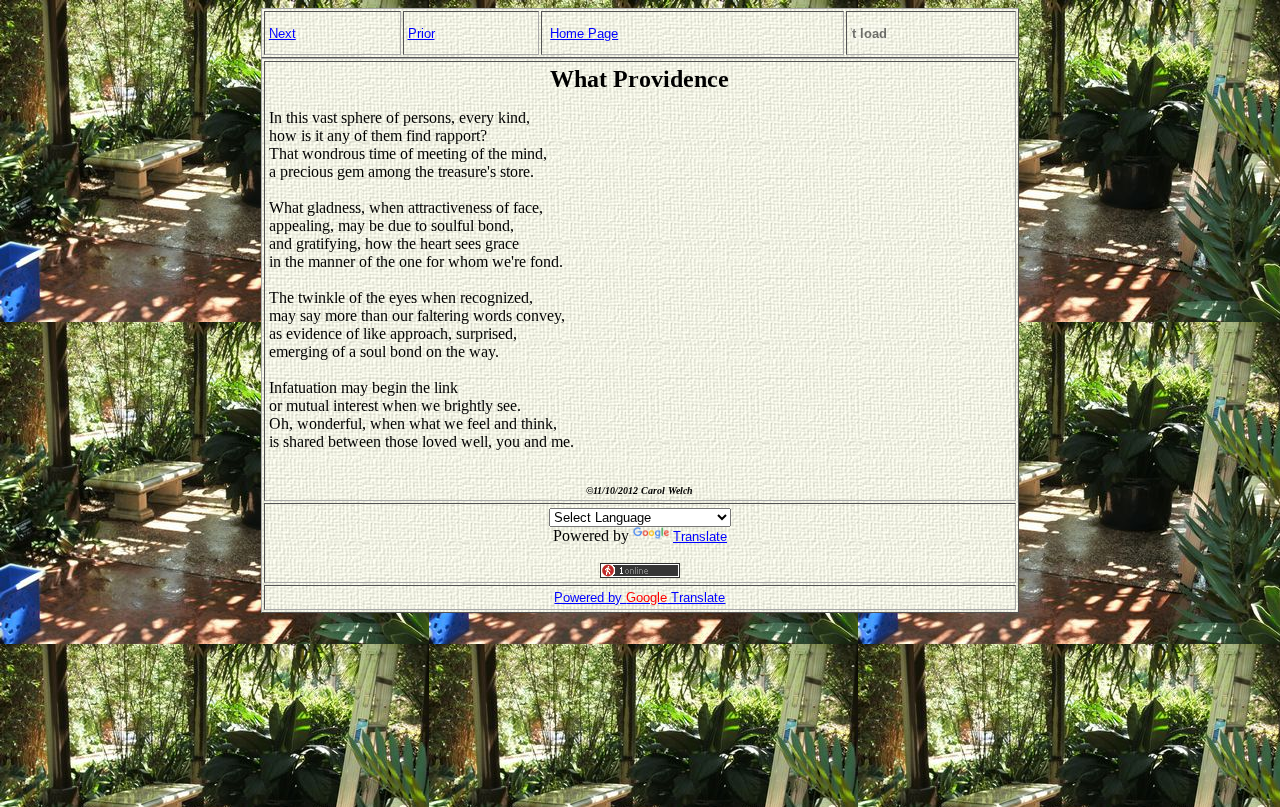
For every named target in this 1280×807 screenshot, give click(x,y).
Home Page (584, 33)
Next (282, 33)
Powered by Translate (639, 597)
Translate (700, 536)
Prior (421, 33)
